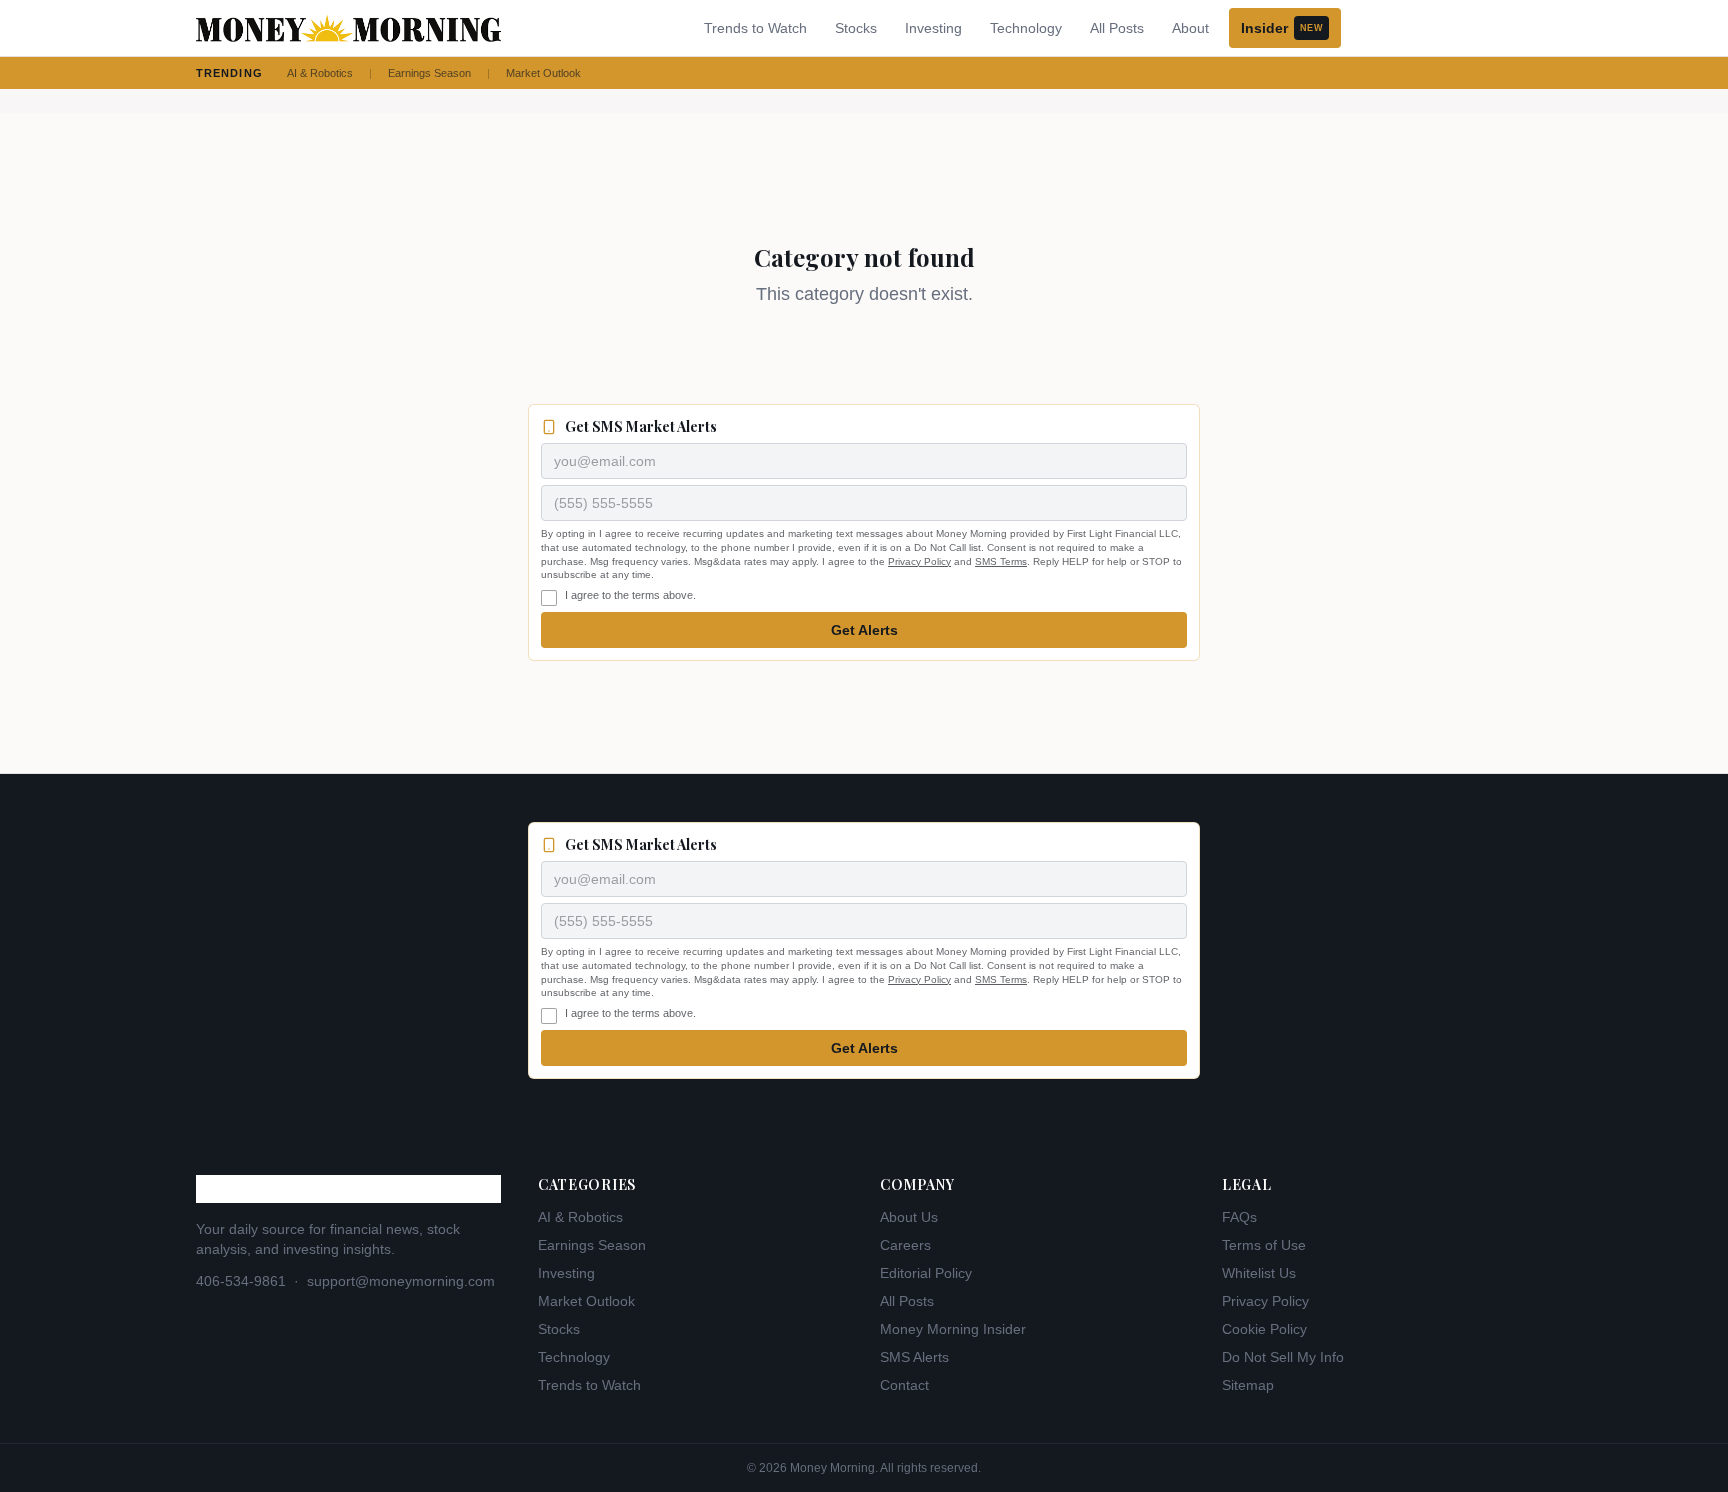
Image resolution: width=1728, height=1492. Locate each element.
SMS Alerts (914, 1357)
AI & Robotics (320, 73)
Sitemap (1248, 1385)
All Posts (1117, 28)
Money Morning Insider (953, 1329)
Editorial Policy (926, 1273)
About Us (909, 1217)
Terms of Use (1264, 1245)
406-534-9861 (241, 1281)
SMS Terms (1001, 561)
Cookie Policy (1264, 1329)
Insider (1282, 28)
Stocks (856, 28)
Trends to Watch (755, 28)
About (1190, 28)
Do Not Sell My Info (1283, 1357)
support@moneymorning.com (401, 1281)
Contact (904, 1385)
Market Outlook (543, 73)
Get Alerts (864, 630)
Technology (1026, 28)
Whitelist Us (1259, 1273)
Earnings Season (429, 73)
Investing (933, 28)
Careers (905, 1245)
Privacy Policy (919, 561)
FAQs (1239, 1217)
